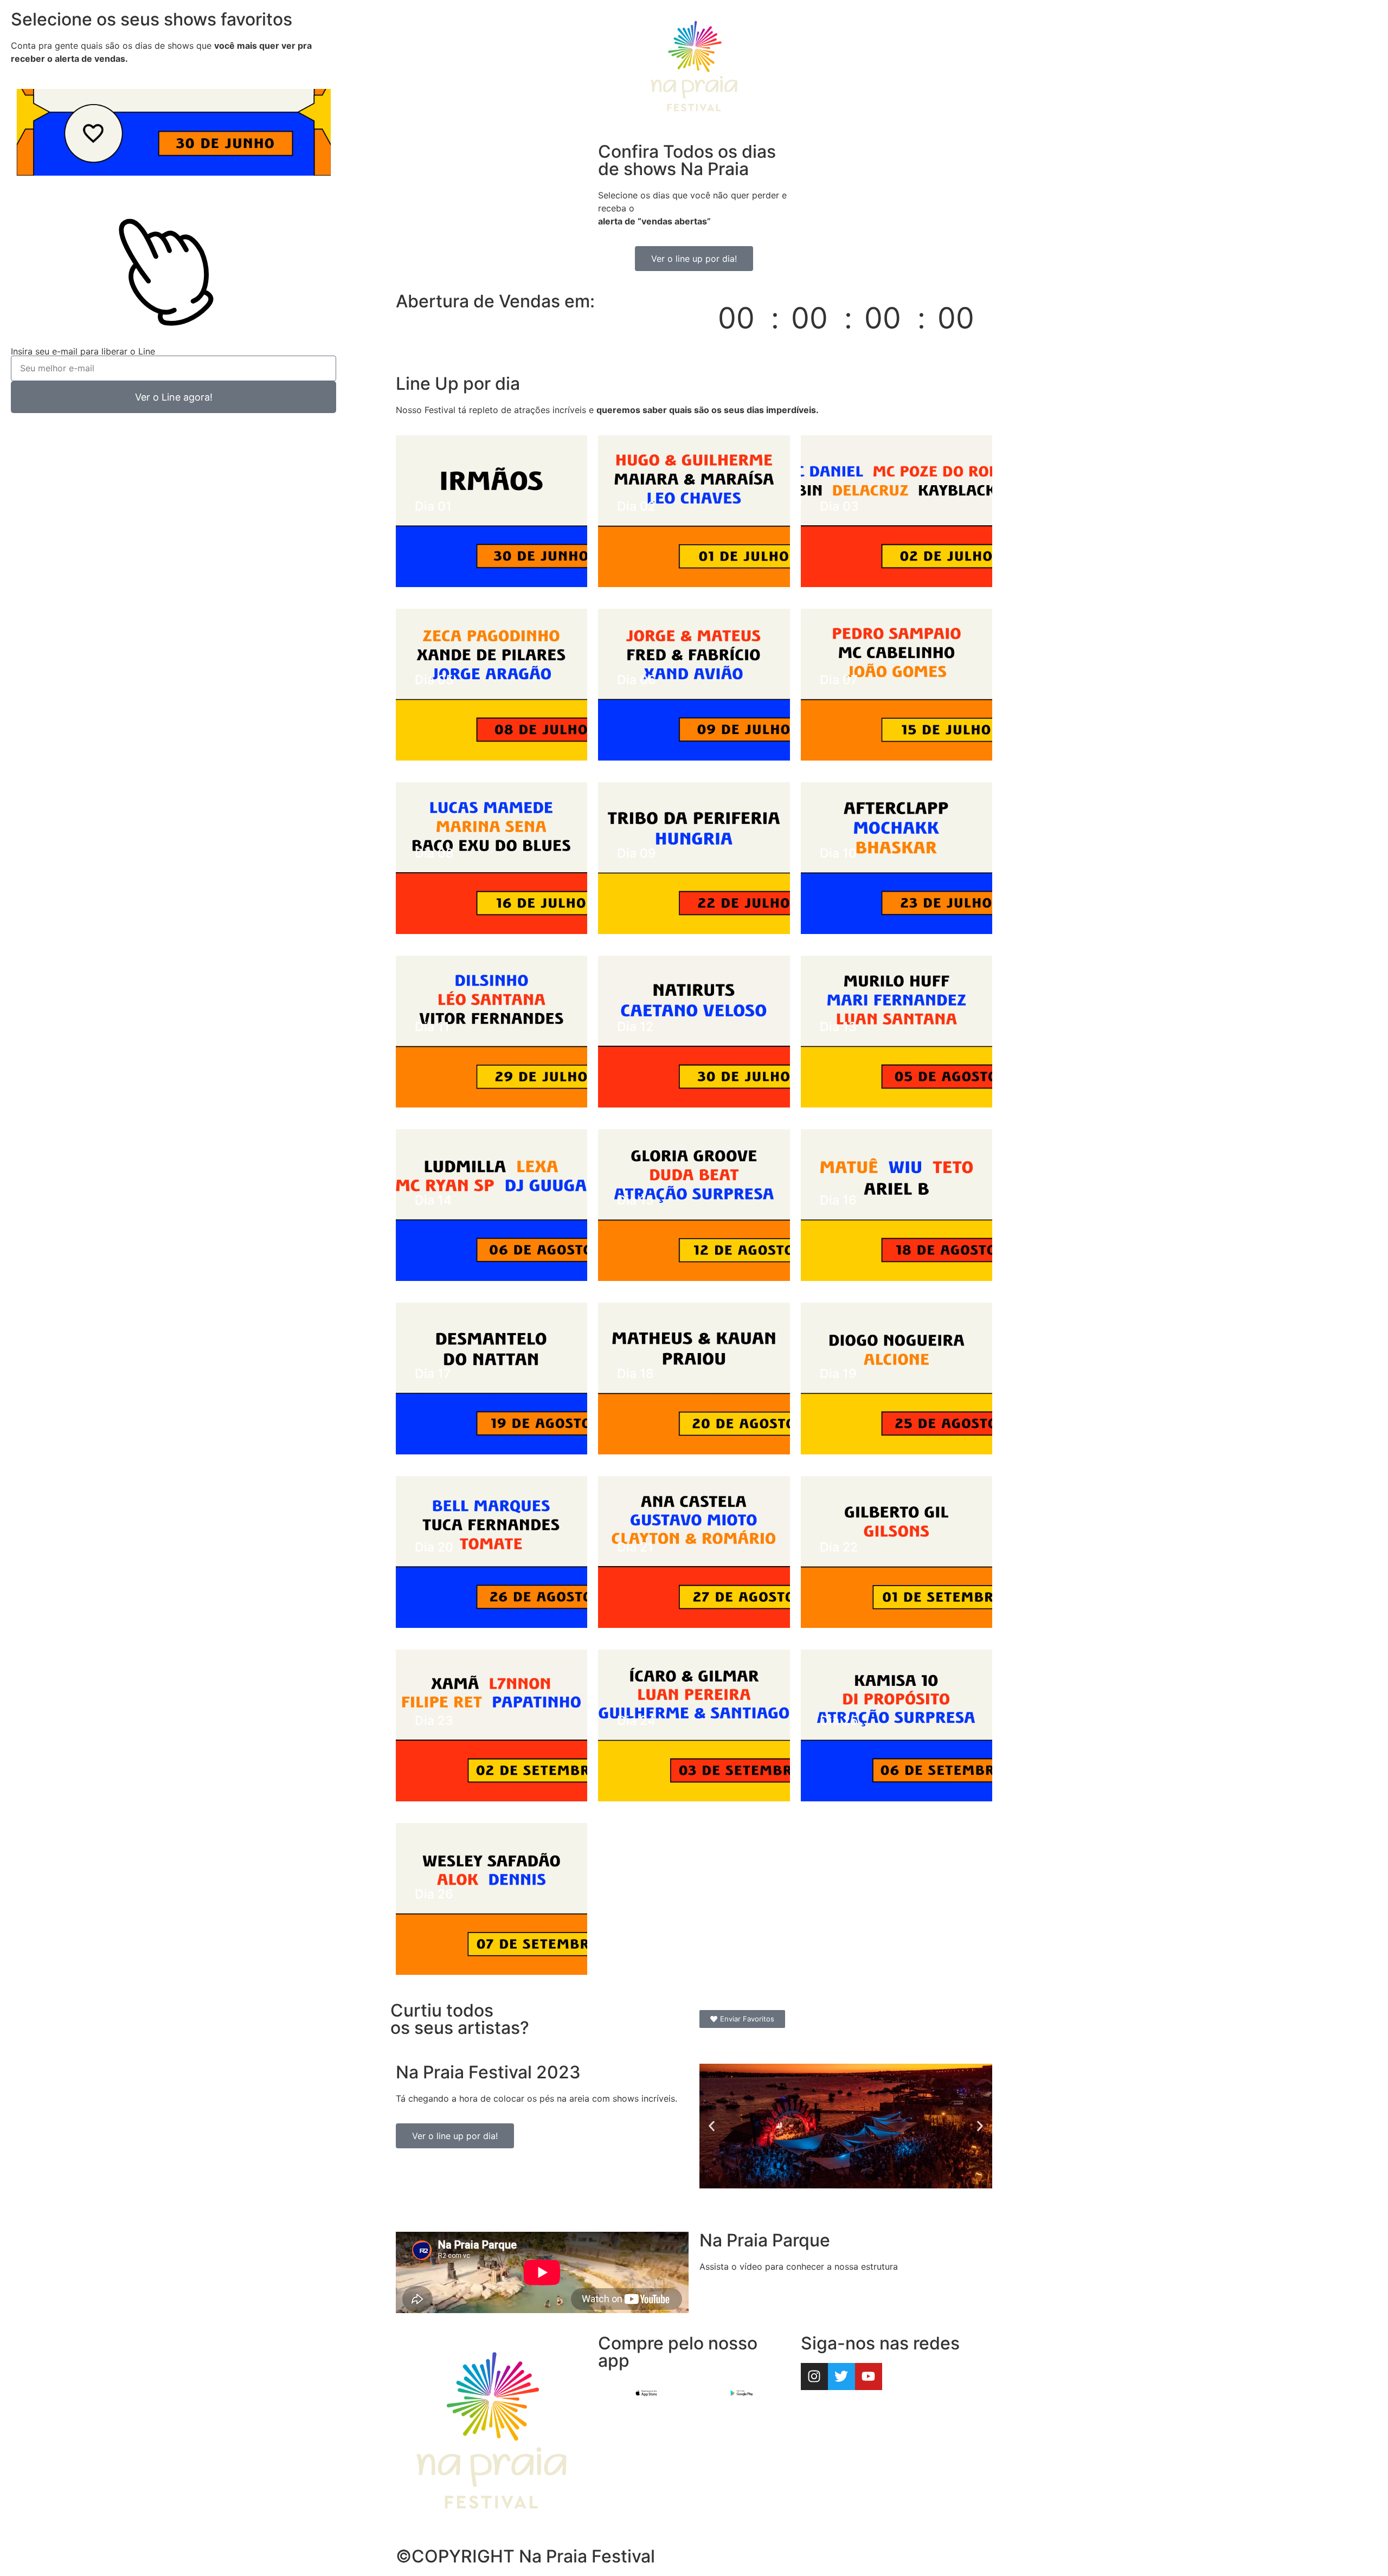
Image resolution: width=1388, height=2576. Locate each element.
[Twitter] (841, 2377)
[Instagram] (814, 2377)
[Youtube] (869, 2377)
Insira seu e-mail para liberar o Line (83, 351)
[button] (712, 2126)
